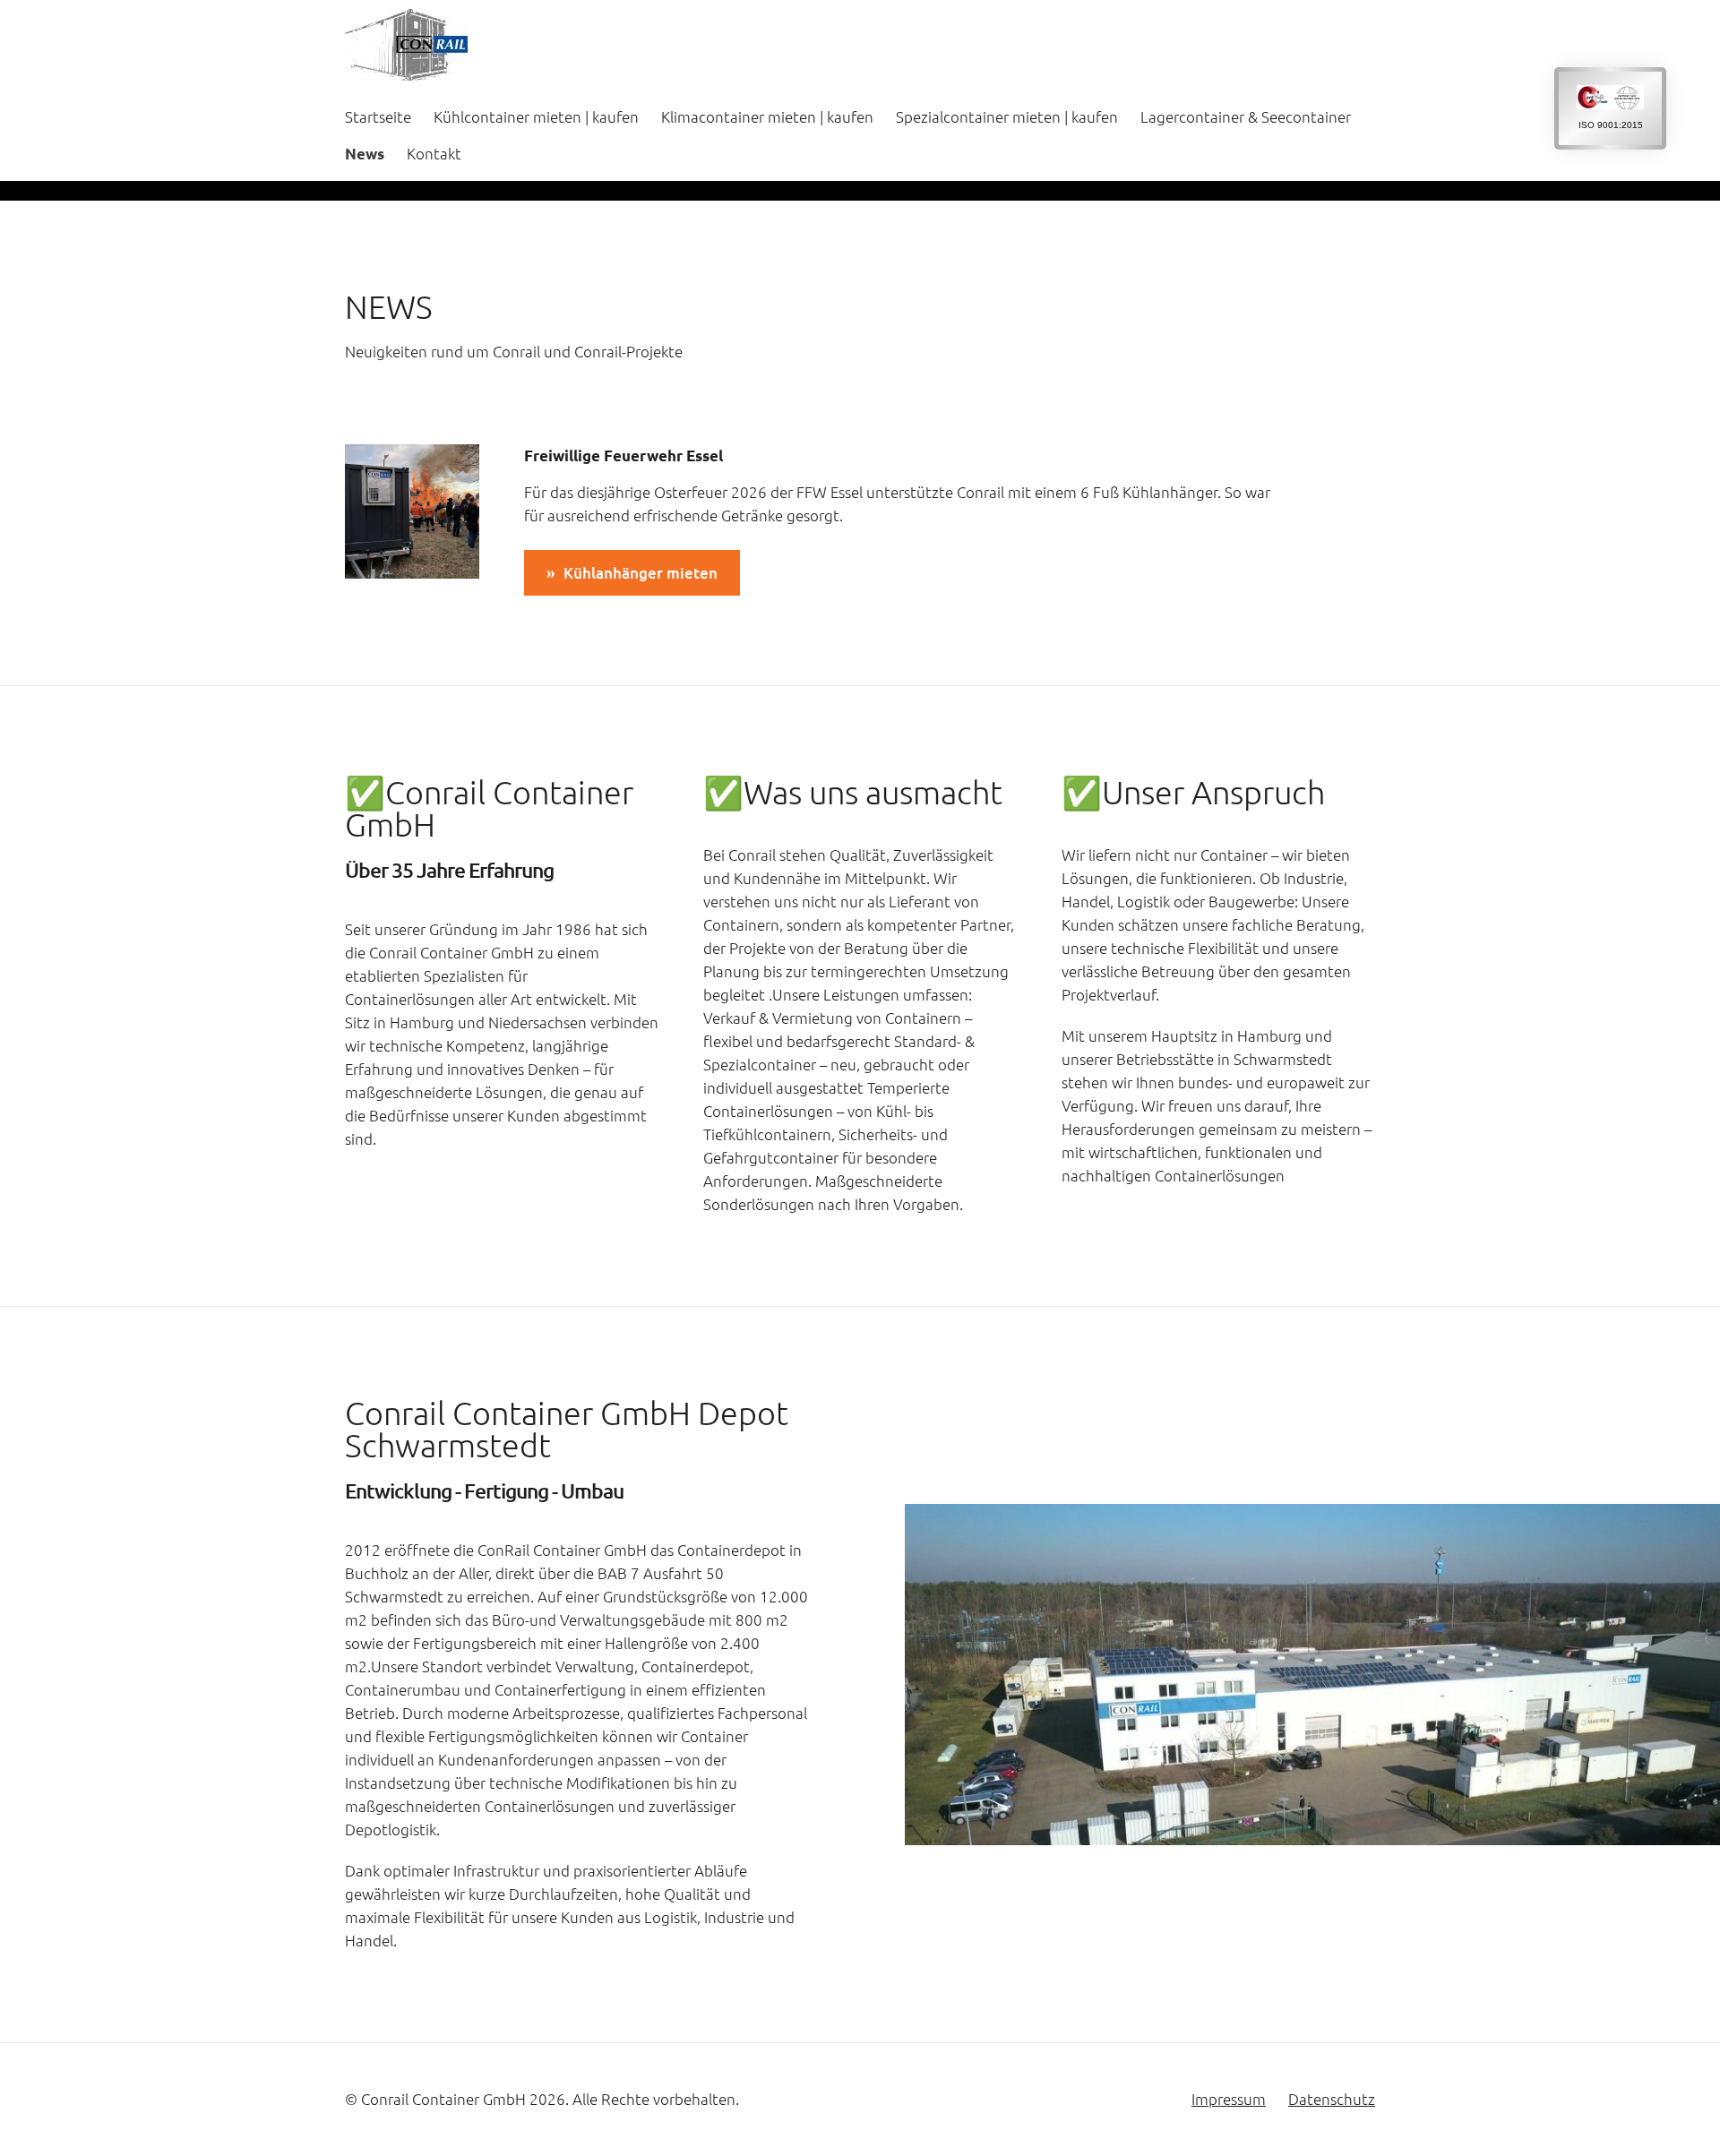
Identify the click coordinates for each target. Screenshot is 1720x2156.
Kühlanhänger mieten (641, 573)
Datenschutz (1332, 2099)
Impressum (1229, 2099)
